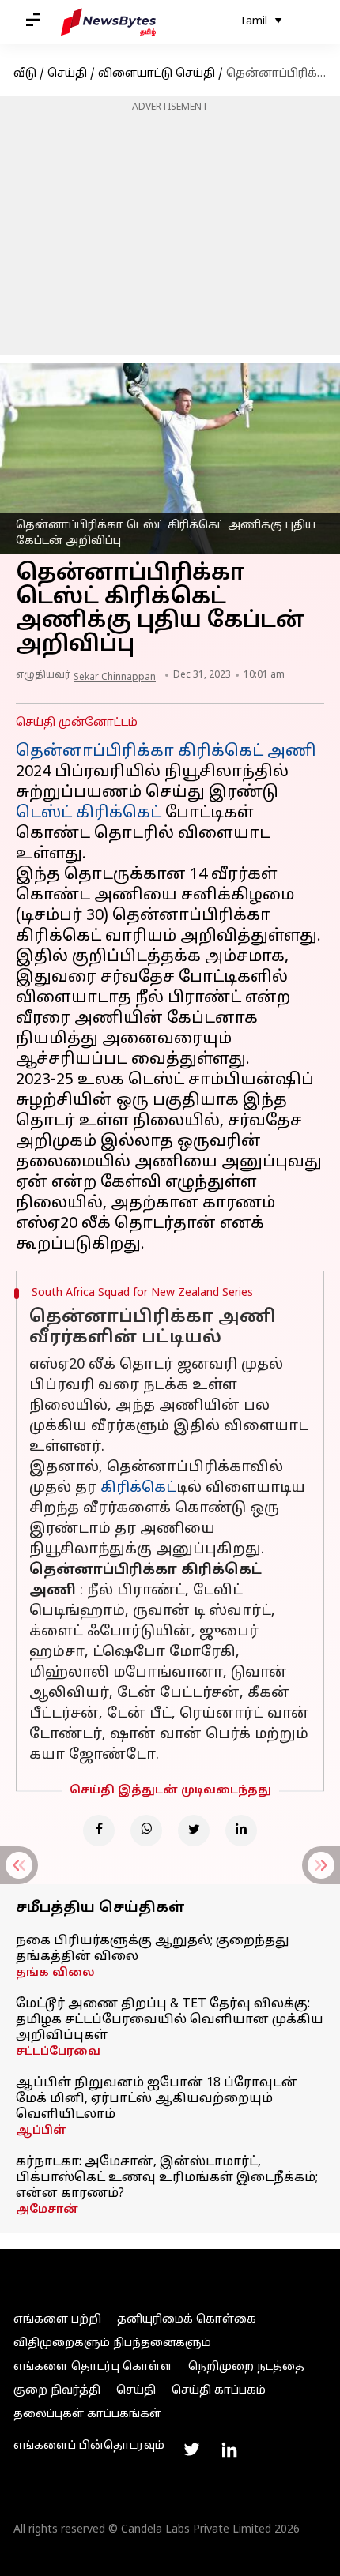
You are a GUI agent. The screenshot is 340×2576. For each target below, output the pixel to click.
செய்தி (67, 74)
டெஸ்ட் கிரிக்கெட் (89, 813)
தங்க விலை (55, 1973)
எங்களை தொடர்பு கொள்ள (93, 2367)
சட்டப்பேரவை (58, 2052)
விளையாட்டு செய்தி (157, 74)
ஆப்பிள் (41, 2131)
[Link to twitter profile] (191, 2450)
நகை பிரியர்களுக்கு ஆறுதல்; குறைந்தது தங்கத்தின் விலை (153, 1949)
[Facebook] (99, 1831)
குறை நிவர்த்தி (57, 2391)
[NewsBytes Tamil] (108, 22)
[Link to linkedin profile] (229, 2450)
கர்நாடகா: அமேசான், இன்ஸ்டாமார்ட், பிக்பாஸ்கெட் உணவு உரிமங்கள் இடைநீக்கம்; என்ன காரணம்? (167, 2178)
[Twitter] (194, 1831)
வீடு (25, 74)
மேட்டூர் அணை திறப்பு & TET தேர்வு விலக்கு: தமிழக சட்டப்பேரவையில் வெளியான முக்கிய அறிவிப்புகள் (170, 2020)
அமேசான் (47, 2210)
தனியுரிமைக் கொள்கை (187, 2320)
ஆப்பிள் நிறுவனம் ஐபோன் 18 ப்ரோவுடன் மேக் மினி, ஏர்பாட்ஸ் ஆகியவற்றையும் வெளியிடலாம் (157, 2099)
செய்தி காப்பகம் (219, 2391)
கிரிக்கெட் (138, 1488)
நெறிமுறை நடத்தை (246, 2367)
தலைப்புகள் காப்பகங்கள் (87, 2415)
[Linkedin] (241, 1831)
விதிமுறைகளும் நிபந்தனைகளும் (112, 2343)
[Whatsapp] (146, 1831)
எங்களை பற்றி (57, 2320)
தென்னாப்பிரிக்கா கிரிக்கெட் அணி (166, 752)
